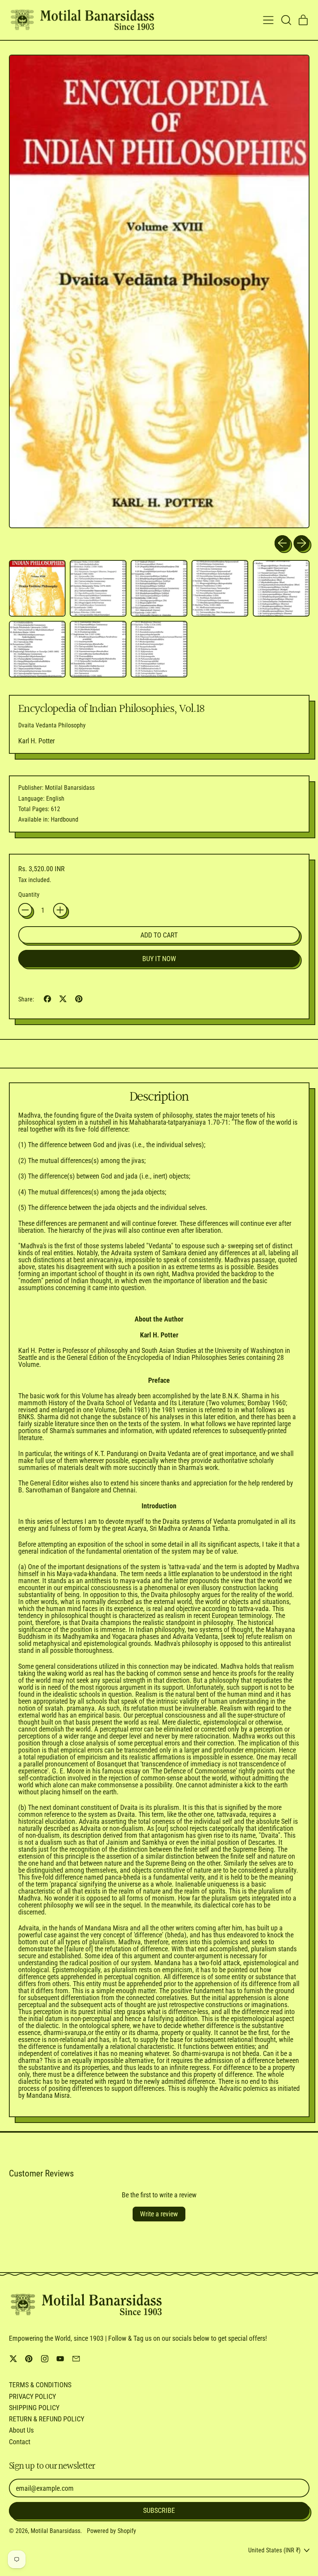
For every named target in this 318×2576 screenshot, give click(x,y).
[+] (60, 910)
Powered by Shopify (111, 2531)
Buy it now (159, 959)
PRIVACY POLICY (32, 2396)
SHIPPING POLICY (34, 2408)
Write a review (159, 2214)
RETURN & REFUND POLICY (47, 2419)
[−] (25, 910)
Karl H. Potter (36, 741)
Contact (20, 2442)
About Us (21, 2430)
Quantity (29, 895)
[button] (286, 20)
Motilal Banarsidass (55, 2531)
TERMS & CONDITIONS (40, 2385)
